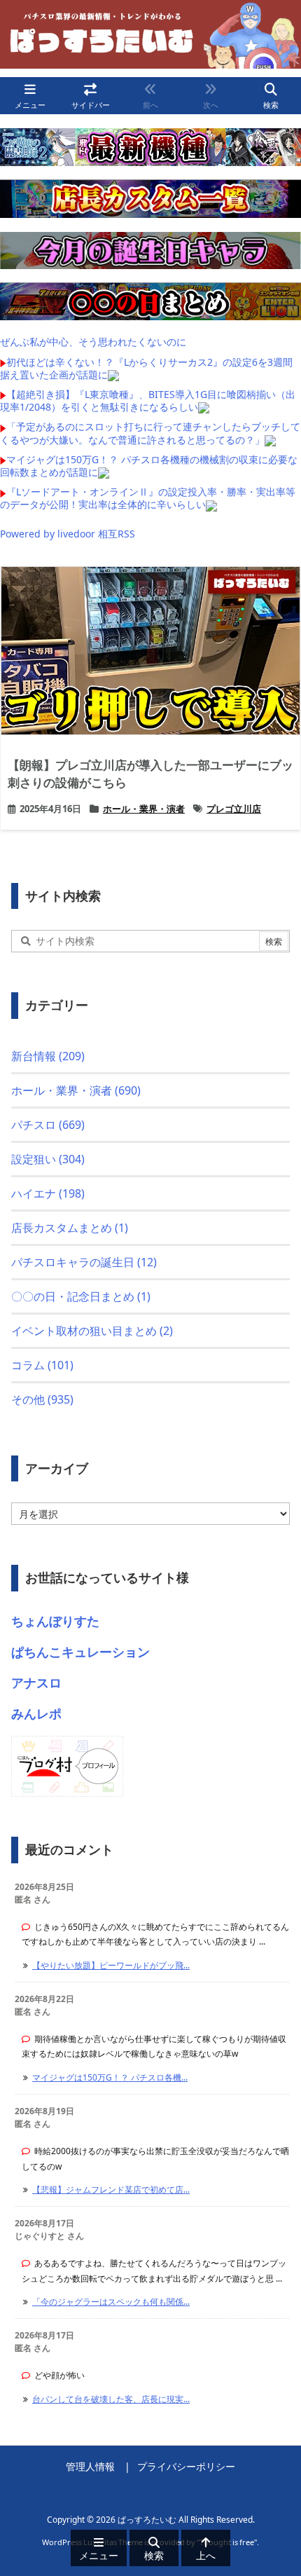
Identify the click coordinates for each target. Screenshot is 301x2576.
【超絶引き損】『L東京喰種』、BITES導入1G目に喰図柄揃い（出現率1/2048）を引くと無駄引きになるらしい (148, 400)
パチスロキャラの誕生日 (84, 1262)
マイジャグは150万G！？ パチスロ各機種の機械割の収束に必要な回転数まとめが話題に (149, 466)
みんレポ (36, 1713)
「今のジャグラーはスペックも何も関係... (111, 2302)
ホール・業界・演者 (144, 809)
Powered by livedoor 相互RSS (68, 534)
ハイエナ (48, 1193)
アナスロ (36, 1683)
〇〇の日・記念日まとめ (81, 1296)
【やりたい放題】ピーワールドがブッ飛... (111, 1965)
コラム (42, 1365)
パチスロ (48, 1125)
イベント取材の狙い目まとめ (92, 1331)
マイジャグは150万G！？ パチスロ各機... (110, 2077)
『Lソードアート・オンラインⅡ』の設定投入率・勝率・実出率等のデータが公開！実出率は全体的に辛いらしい (148, 498)
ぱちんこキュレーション (80, 1652)
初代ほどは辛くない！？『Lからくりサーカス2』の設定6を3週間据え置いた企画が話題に (146, 368)
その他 (42, 1399)
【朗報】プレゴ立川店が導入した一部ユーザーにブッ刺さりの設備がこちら (150, 774)
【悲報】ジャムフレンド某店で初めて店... (111, 2190)
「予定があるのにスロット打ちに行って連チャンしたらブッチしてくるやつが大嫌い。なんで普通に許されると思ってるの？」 (150, 433)
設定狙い (48, 1159)
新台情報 (48, 1056)
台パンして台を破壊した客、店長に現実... (111, 2399)
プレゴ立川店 (234, 809)
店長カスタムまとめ (70, 1228)
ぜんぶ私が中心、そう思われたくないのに (93, 342)
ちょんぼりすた (55, 1621)
